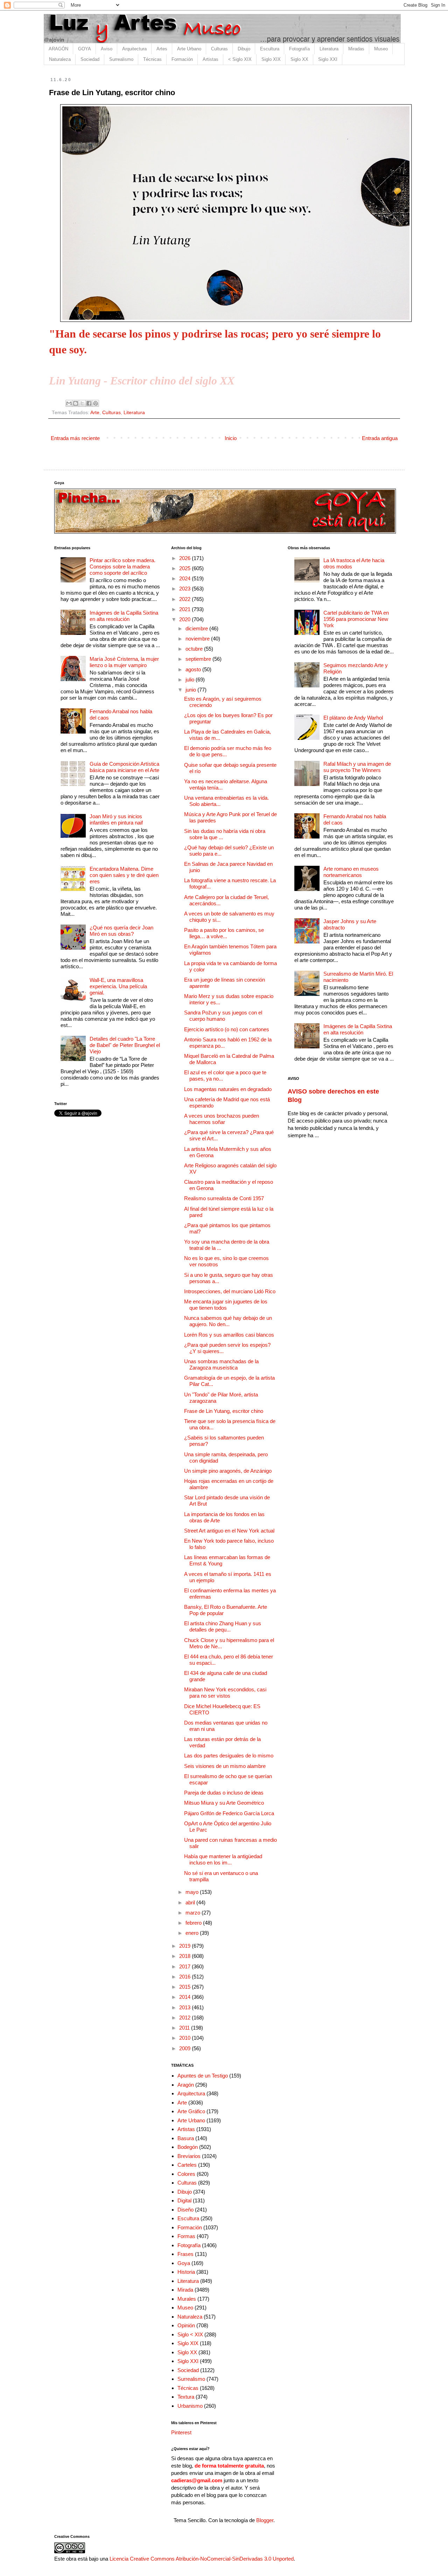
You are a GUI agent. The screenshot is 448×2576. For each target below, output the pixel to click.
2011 (185, 2028)
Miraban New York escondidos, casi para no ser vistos (225, 1693)
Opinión (186, 2325)
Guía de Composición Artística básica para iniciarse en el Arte (124, 767)
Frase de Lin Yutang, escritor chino (224, 1411)
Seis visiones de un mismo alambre (225, 1766)
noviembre (198, 639)
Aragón (186, 2085)
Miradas (356, 49)
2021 (185, 609)
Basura (186, 2138)
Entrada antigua (380, 438)
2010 (185, 2038)
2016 (185, 1977)
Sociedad (90, 59)
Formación (182, 59)
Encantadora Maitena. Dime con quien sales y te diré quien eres (124, 875)
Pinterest (181, 2432)
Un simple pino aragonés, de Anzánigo (228, 1471)
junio (191, 690)
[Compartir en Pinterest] (96, 403)
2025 (185, 568)
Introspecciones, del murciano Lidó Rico (230, 1291)
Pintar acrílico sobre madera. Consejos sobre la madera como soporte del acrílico (122, 567)
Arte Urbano (189, 49)
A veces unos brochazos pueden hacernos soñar (222, 1119)
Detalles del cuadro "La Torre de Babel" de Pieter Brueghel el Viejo (125, 1045)
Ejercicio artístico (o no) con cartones (227, 1029)
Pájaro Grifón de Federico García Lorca (229, 1813)
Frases (185, 2254)
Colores (186, 2174)
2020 (185, 619)
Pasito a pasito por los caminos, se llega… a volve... (224, 933)
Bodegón (188, 2147)
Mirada (185, 2290)
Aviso (107, 49)
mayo (193, 1892)
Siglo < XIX (190, 2334)
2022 (185, 599)
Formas (186, 2236)
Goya (184, 2263)
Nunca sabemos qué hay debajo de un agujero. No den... (228, 1321)
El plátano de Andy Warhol (353, 718)
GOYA (85, 49)
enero (193, 1933)
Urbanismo (190, 2406)
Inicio (231, 438)
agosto (194, 669)
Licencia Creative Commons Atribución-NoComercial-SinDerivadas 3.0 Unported (202, 2559)
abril (191, 1902)
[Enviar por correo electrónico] (69, 403)
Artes (162, 49)
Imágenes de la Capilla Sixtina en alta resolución (124, 616)
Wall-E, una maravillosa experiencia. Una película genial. (118, 986)
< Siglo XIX (240, 59)
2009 (185, 2048)
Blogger (265, 2520)
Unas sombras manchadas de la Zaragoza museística (221, 1364)
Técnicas (152, 59)
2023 (185, 589)
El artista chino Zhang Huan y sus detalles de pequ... (223, 1626)
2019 (185, 1946)
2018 (185, 1956)
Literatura (329, 49)
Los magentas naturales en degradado (228, 1089)
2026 (185, 558)
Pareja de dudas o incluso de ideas (224, 1793)
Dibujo (244, 49)
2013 (185, 2007)
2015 (185, 1987)
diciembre (197, 628)
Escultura (270, 49)
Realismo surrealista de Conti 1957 (224, 1198)
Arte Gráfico (191, 2111)
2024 (185, 578)
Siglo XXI (328, 59)
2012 (185, 2018)
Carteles (187, 2165)
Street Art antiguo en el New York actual (229, 1531)
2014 (185, 1997)
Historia (186, 2272)
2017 (185, 1966)
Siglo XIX (271, 59)
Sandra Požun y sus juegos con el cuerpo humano (223, 1016)
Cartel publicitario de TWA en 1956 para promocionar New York (356, 619)
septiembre (199, 659)
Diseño (185, 2210)
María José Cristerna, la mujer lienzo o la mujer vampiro (124, 662)
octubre (195, 649)
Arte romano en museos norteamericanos (351, 872)
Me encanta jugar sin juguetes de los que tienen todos (226, 1305)
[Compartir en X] (82, 403)
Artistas (211, 59)
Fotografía (299, 49)
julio (191, 680)
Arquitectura (134, 49)
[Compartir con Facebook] (89, 403)
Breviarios (189, 2156)
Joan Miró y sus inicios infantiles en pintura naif (116, 819)
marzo (194, 1913)
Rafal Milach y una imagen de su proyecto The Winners (357, 767)
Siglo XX (299, 59)
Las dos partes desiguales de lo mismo (229, 1756)
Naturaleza (60, 59)
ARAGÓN (58, 49)
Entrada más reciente (75, 438)
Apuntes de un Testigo (203, 2076)
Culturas (219, 49)
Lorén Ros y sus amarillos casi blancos (229, 1335)
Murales (187, 2299)
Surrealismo (121, 59)
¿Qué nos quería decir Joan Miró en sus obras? (121, 931)
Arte (95, 413)
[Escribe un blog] (76, 403)
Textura (186, 2397)
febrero (194, 1923)
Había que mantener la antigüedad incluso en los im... (223, 1859)
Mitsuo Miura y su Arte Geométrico (224, 1803)
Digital (184, 2200)
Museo (381, 49)
